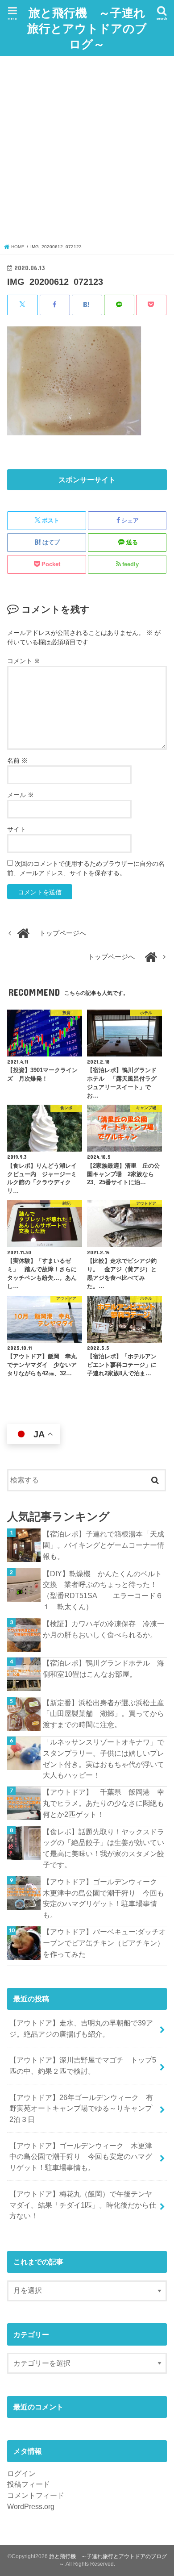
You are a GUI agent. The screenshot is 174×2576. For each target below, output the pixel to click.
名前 (17, 760)
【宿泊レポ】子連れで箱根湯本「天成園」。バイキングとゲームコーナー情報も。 (104, 1545)
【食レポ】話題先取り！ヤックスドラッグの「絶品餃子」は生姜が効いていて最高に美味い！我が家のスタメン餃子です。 (104, 1848)
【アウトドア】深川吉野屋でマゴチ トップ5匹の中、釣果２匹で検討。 (83, 2065)
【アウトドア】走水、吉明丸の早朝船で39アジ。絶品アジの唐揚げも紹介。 (81, 2028)
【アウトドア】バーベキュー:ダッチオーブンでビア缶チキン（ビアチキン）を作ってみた (104, 1943)
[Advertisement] (87, 152)
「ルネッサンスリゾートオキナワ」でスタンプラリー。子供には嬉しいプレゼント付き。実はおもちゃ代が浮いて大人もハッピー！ (104, 1758)
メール (21, 795)
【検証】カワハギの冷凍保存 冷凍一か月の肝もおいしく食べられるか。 (104, 1629)
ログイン (21, 2473)
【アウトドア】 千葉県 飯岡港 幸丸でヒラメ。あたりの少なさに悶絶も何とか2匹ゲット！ (104, 1803)
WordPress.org (31, 2506)
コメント (24, 661)
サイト (17, 829)
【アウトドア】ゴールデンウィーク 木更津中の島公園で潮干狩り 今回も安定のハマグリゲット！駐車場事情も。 (104, 1898)
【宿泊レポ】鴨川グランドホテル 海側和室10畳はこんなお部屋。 (104, 1668)
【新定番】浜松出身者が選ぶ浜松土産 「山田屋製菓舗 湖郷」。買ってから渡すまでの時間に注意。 (105, 1714)
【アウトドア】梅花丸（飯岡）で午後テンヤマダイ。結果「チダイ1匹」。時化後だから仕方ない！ (83, 2205)
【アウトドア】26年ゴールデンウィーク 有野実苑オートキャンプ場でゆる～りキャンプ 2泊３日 (84, 2108)
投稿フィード (29, 2484)
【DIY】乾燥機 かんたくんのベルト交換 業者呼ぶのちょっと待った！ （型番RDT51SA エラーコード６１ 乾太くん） (104, 1590)
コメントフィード (36, 2495)
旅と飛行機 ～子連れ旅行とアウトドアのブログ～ (87, 28)
